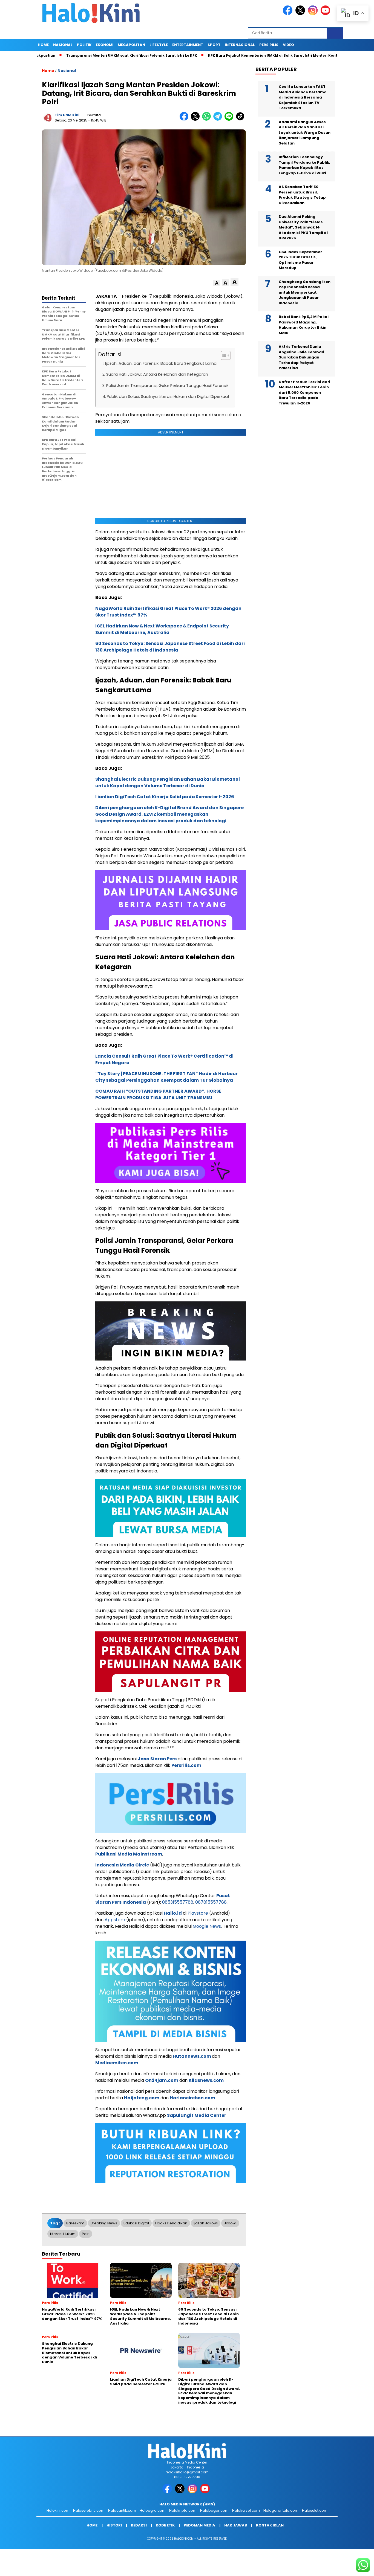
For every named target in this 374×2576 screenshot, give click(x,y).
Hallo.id (173, 1913)
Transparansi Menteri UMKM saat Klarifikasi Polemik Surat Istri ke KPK (80, 55)
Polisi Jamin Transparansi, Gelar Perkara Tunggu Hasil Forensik (167, 386)
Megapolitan (131, 45)
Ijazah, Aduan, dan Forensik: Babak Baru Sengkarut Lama (161, 363)
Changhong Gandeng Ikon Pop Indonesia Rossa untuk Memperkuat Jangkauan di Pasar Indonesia (305, 292)
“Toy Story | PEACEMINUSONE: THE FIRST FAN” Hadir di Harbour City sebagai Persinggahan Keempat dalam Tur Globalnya (166, 1077)
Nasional (63, 45)
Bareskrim (75, 2223)
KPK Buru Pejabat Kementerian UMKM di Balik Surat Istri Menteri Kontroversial (229, 55)
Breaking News (104, 2223)
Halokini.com (58, 2510)
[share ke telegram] (219, 119)
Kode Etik (165, 2525)
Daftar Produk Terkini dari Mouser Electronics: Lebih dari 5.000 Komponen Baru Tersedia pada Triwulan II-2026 (304, 393)
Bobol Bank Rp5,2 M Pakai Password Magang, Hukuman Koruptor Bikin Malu (304, 325)
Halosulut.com (315, 2510)
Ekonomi (105, 45)
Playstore (198, 1913)
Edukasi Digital (136, 2223)
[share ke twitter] (196, 119)
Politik (84, 45)
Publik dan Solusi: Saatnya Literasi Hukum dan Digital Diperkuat (168, 396)
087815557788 (211, 1902)
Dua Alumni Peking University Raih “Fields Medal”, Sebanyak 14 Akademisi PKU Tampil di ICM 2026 (303, 227)
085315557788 (178, 1902)
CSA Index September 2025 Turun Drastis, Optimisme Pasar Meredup (300, 260)
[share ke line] (230, 119)
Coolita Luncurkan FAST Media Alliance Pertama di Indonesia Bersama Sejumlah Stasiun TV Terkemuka (303, 97)
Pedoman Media (199, 2525)
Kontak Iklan (270, 2525)
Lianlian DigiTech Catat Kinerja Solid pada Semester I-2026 (165, 797)
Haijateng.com (142, 2098)
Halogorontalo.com (281, 2510)
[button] (217, 283)
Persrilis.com (186, 1765)
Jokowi (230, 2223)
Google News (207, 1926)
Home (43, 45)
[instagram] (314, 14)
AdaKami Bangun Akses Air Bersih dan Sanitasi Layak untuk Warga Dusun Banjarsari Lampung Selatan (305, 133)
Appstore (115, 1920)
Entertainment (188, 45)
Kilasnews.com (206, 2080)
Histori (114, 2525)
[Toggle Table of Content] (223, 355)
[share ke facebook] (185, 119)
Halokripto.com (183, 2510)
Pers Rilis (269, 45)
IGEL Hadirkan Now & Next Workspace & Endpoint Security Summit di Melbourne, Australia (162, 629)
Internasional (240, 45)
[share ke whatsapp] (208, 119)
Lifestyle (159, 45)
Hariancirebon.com (192, 2098)
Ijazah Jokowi (206, 2223)
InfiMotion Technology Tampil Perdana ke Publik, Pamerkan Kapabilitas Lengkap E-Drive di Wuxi (304, 165)
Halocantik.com (122, 2510)
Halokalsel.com (246, 2510)
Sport (214, 45)
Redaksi (139, 2525)
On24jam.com (162, 2080)
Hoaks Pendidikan (171, 2223)
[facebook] (289, 14)
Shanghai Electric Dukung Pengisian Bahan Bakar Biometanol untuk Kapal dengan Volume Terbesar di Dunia (168, 782)
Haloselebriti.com (89, 2510)
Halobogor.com (214, 2510)
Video (288, 45)
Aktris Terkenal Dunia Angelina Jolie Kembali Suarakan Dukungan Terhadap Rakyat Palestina (301, 357)
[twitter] (301, 14)
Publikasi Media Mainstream (129, 1854)
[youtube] (326, 14)
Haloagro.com (153, 2510)
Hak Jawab (236, 2525)
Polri (86, 2234)
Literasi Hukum (63, 2234)
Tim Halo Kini (67, 115)
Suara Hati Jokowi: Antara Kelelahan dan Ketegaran (157, 374)
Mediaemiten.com (117, 2063)
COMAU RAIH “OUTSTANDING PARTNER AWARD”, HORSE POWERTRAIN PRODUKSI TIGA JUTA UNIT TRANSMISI (158, 1094)
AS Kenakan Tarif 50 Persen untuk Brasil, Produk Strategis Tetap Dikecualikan (302, 195)
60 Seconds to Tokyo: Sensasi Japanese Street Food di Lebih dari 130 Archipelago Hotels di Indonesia (170, 647)
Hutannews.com (192, 2056)
